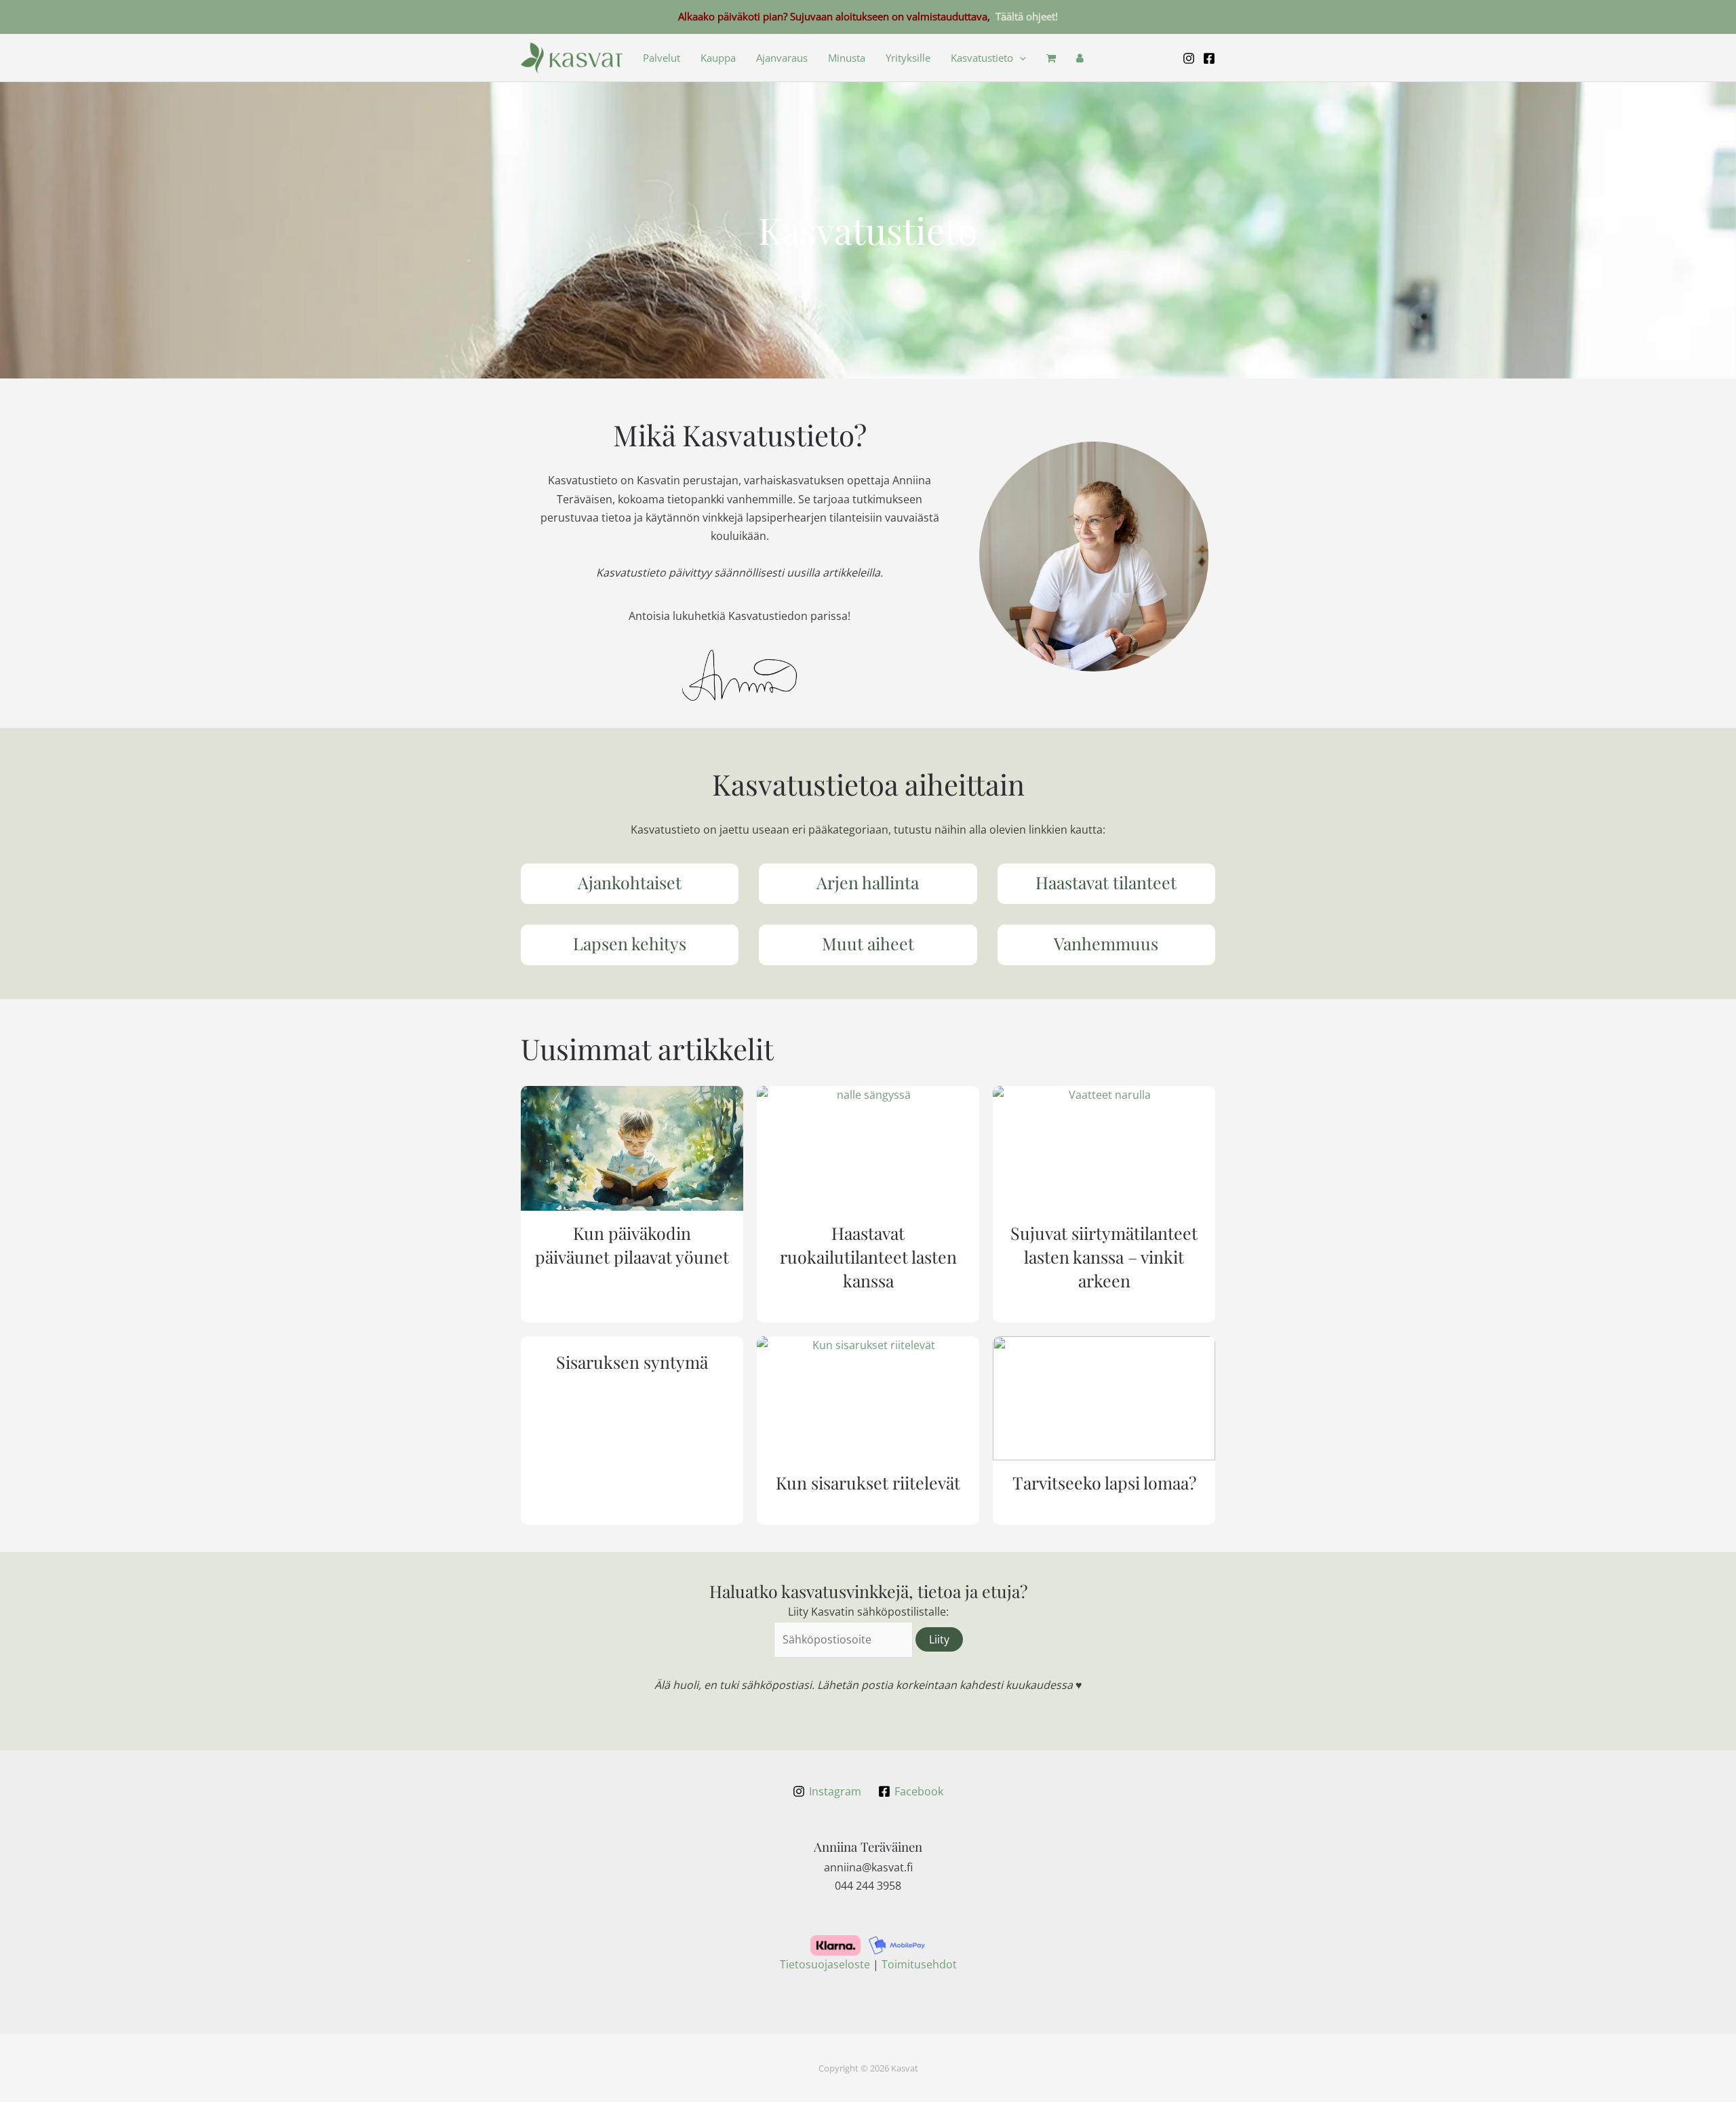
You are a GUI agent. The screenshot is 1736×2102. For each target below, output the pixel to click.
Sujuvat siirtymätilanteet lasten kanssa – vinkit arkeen (1104, 1257)
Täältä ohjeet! (1027, 16)
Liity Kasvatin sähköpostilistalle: (868, 1612)
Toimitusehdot (919, 1964)
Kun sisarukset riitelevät (868, 1482)
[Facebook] (1209, 58)
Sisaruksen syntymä (632, 1362)
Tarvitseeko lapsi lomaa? (1104, 1482)
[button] (1020, 58)
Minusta (847, 58)
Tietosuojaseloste (825, 1964)
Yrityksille (908, 58)
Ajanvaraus (782, 58)
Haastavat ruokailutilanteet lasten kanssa (868, 1257)
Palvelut (662, 58)
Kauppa (718, 58)
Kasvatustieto (982, 58)
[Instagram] (1189, 58)
